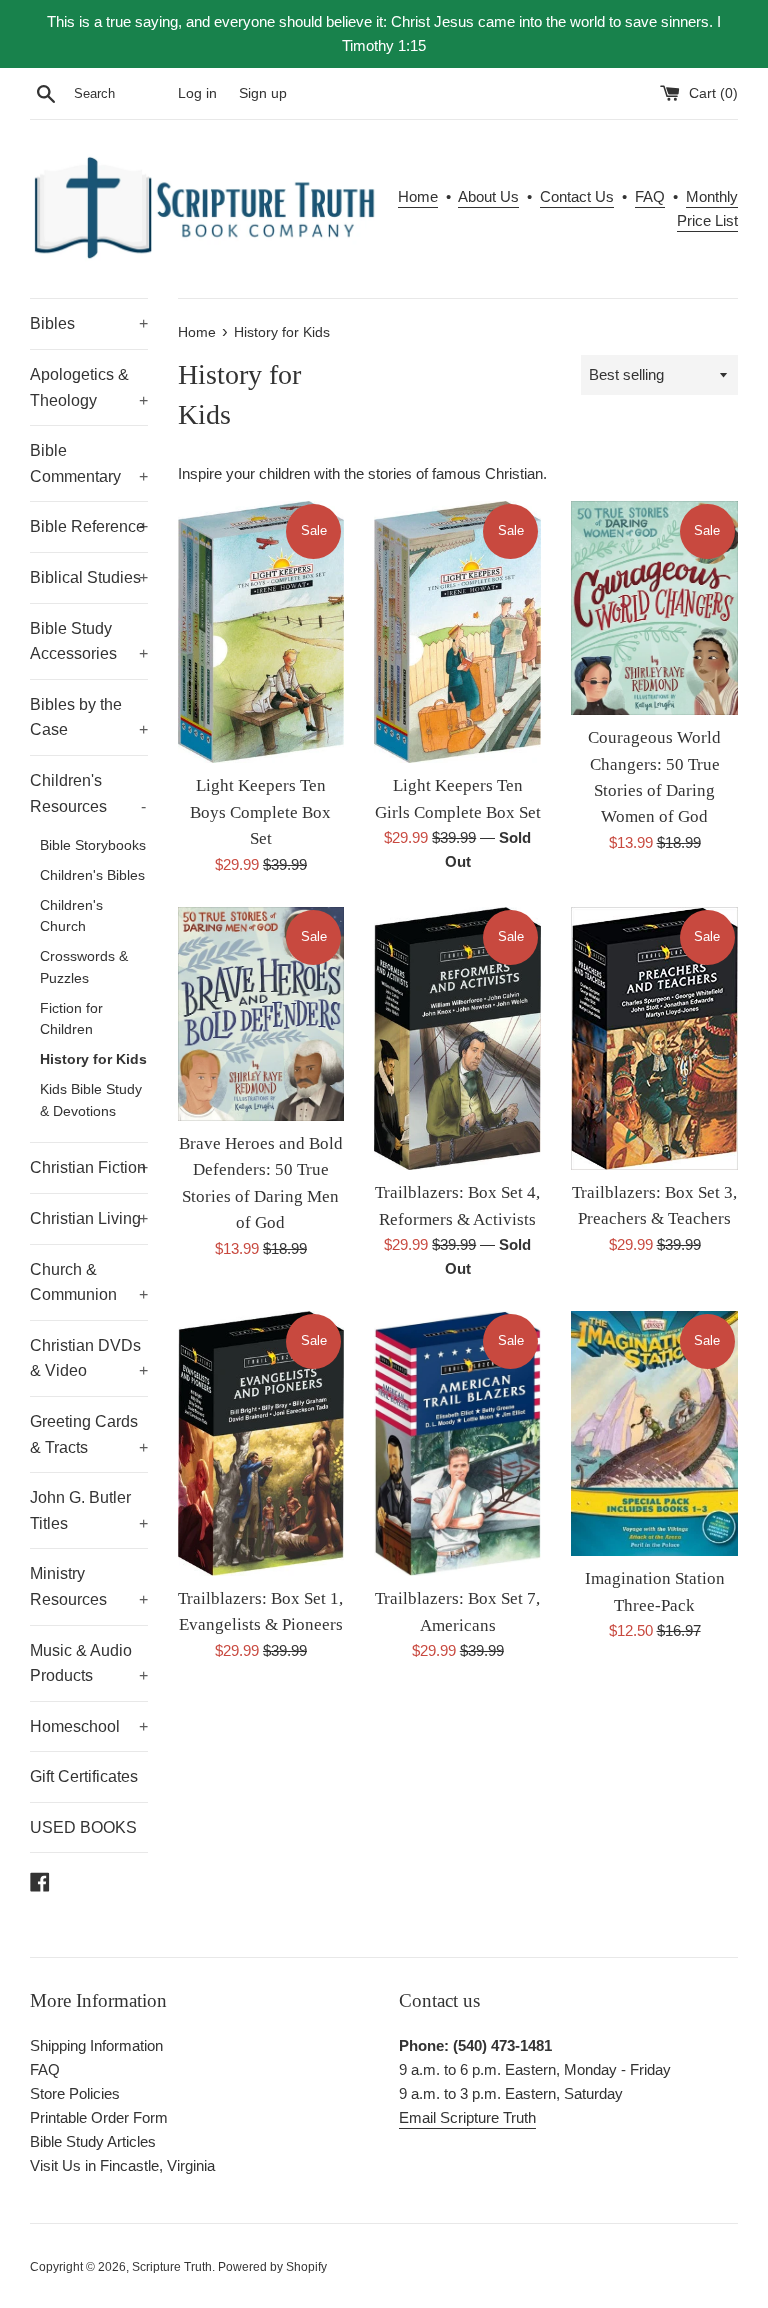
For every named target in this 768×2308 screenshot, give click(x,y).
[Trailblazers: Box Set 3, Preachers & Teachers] (654, 1038)
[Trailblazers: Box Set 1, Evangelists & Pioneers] (261, 1443)
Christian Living (89, 1218)
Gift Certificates (84, 1776)
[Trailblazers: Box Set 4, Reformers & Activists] (457, 1039)
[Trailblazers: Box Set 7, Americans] (457, 1443)
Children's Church (71, 916)
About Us (488, 196)
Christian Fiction (89, 1167)
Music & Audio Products (89, 1663)
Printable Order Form (99, 2117)
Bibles (89, 323)
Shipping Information (96, 2045)
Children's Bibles (92, 875)
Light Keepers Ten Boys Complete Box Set (260, 812)
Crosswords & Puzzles (84, 967)
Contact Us (577, 196)
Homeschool (89, 1726)
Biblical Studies (89, 577)
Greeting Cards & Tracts (89, 1434)
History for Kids (93, 1059)
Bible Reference (89, 526)
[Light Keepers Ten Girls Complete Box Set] (457, 632)
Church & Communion (89, 1282)
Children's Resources (88, 793)
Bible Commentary (89, 463)
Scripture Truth (172, 2267)
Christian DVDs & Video (89, 1358)
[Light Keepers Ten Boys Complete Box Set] (261, 632)
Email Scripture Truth (467, 2117)
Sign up (263, 93)
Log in (197, 93)
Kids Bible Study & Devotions (91, 1100)
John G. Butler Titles (89, 1510)
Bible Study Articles (93, 2141)
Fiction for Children (71, 1019)
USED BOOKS (83, 1827)
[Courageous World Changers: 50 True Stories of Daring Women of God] (654, 608)
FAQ (650, 196)
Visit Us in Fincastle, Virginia (122, 2165)
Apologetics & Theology (89, 387)
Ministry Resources (89, 1586)
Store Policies (75, 2093)
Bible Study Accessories (89, 641)
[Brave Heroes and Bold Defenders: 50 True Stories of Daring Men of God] (261, 1014)
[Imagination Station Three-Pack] (654, 1433)
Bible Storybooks (93, 845)
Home (418, 196)
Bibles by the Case (89, 717)
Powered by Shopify (272, 2267)
